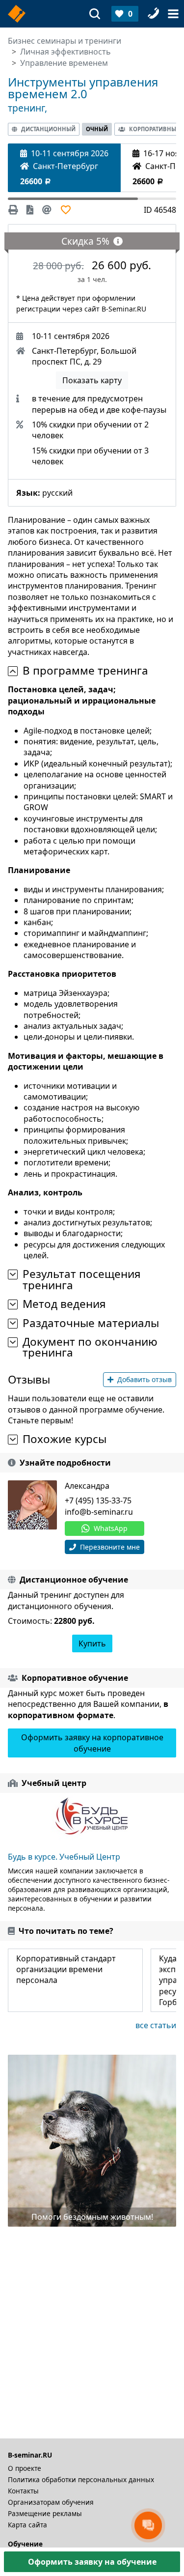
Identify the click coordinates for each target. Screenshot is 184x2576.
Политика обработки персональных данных (81, 2479)
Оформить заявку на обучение (92, 2562)
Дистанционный (48, 129)
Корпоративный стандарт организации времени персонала (66, 1969)
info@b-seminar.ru (99, 1512)
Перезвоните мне (109, 1547)
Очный (97, 129)
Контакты (23, 2491)
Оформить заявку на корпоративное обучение (92, 1743)
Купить (92, 1643)
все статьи (156, 2025)
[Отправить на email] (47, 210)
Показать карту (92, 380)
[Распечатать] (15, 210)
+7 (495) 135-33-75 (98, 1500)
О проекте (25, 2468)
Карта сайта (27, 2525)
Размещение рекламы (45, 2513)
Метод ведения (64, 1304)
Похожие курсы (65, 1439)
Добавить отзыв (145, 1379)
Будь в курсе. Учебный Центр (64, 1857)
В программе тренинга (85, 671)
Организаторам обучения (51, 2502)
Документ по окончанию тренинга (90, 1347)
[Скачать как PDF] (30, 210)
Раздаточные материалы (91, 1323)
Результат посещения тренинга (82, 1280)
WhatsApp (111, 1528)
